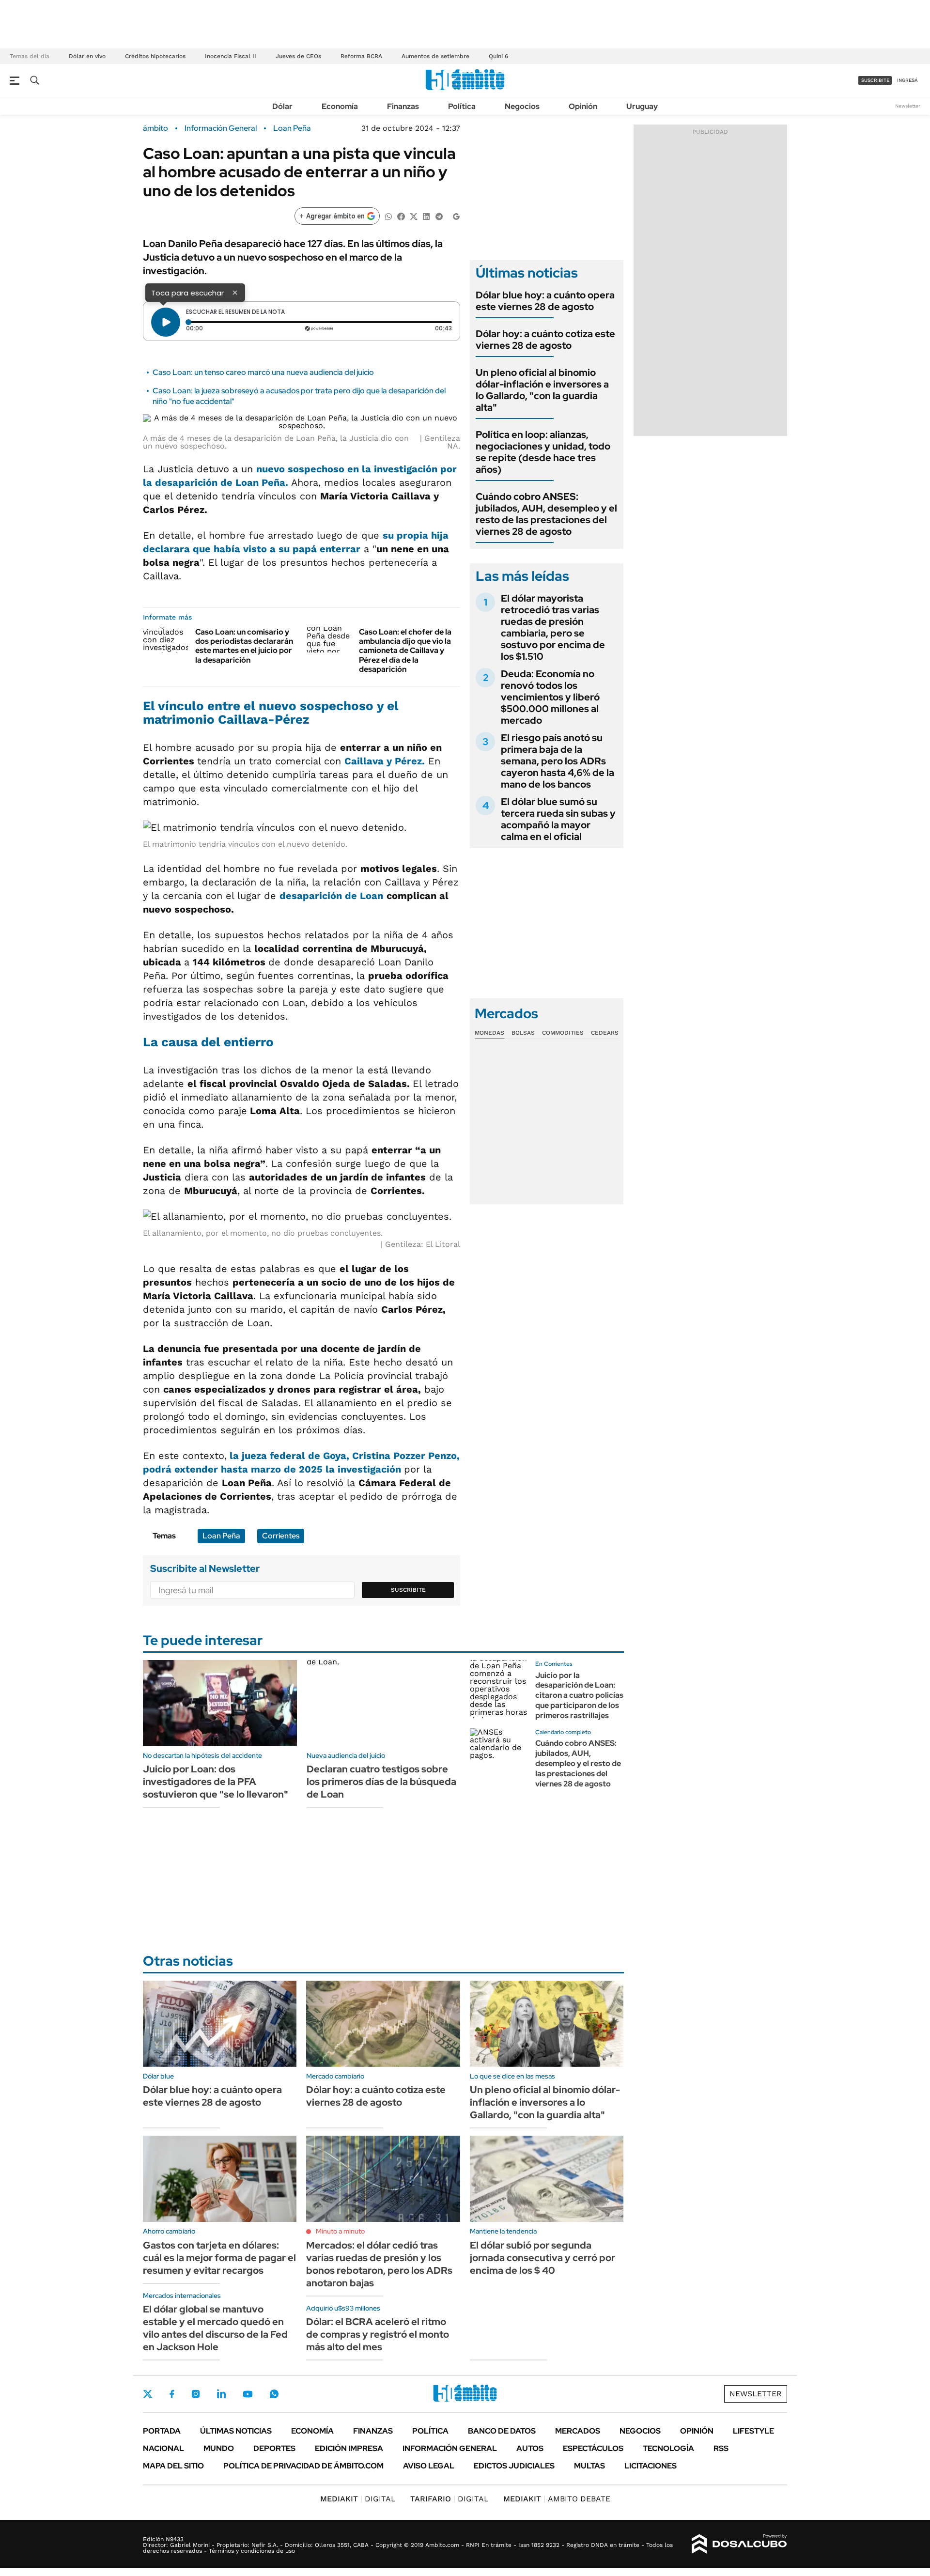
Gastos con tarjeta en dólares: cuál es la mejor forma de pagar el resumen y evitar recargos (219, 2258)
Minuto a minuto (340, 2231)
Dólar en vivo (87, 56)
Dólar (282, 106)
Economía (340, 106)
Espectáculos (593, 2448)
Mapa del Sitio (173, 2466)
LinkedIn (221, 2394)
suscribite (875, 80)
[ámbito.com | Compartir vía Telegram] (439, 216)
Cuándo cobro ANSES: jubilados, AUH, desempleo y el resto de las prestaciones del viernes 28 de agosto (546, 514)
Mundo (219, 2448)
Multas (589, 2466)
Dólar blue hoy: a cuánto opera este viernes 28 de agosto (545, 301)
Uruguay (642, 106)
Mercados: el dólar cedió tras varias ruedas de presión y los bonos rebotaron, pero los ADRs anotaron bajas (379, 2264)
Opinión (583, 106)
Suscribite (408, 1590)
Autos (530, 2448)
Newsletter (908, 106)
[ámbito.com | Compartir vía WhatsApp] (388, 216)
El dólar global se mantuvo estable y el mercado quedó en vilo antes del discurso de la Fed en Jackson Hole (215, 2328)
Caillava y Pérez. (385, 761)
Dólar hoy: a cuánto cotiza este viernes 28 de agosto (545, 340)
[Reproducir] (166, 322)
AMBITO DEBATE (557, 2499)
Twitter (148, 2394)
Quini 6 (498, 56)
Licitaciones (651, 2466)
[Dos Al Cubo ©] (739, 2544)
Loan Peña (292, 128)
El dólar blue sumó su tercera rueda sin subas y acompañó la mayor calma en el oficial (558, 819)
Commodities (563, 1033)
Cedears (605, 1033)
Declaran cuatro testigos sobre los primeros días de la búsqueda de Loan (381, 1782)
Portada (162, 2431)
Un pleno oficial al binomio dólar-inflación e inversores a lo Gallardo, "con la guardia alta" (542, 390)
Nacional (163, 2448)
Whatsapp (274, 2394)
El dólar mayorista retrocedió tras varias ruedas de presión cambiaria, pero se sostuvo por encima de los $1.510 (553, 627)
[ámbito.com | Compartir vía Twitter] (414, 216)
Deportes (274, 2448)
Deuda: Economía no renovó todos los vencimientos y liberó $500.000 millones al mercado (550, 697)
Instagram (196, 2394)
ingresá (907, 80)
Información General (221, 128)
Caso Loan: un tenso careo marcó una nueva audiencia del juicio (263, 372)
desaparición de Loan (331, 896)
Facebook (172, 2394)
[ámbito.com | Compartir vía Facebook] (401, 216)
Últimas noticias (236, 2431)
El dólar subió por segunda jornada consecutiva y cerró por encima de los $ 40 (542, 2258)
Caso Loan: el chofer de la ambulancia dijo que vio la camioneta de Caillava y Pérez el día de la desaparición (405, 651)
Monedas (489, 1033)
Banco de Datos (502, 2431)
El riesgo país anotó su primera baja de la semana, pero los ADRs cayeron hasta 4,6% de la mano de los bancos (558, 761)
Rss (721, 2448)
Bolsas (523, 1033)
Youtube (248, 2394)
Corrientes (281, 1536)
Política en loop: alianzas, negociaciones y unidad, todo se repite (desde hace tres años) (543, 452)
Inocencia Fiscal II (231, 56)
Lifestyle (753, 2431)
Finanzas (403, 106)
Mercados (578, 2431)
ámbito (155, 128)
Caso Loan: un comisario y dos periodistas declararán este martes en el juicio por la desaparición (244, 646)
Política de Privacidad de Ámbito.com (303, 2466)
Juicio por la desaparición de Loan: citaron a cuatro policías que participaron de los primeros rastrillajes (579, 1695)
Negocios (522, 106)
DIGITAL (358, 2499)
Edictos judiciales (514, 2466)
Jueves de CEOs (298, 56)
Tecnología (668, 2448)
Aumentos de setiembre (435, 56)
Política (462, 106)
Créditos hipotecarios (155, 56)
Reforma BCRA (361, 56)
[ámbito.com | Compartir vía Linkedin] (426, 216)
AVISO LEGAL (429, 2466)
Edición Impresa (349, 2448)
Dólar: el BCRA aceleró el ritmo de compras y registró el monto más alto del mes (378, 2334)
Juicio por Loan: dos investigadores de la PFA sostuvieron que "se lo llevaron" (216, 1782)
